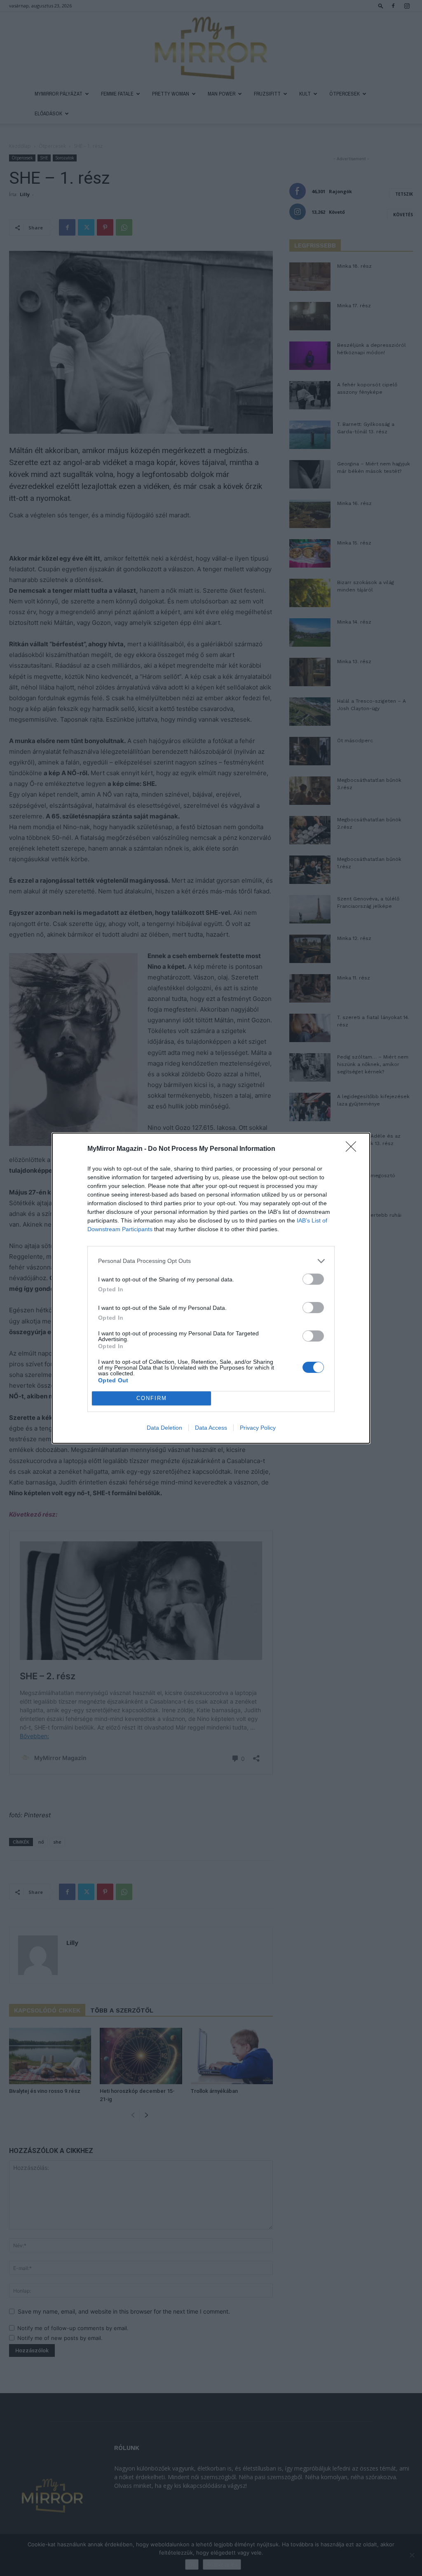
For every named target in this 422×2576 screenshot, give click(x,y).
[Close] (354, 1149)
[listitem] (211, 1261)
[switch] (313, 1279)
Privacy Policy (258, 1428)
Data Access (211, 1428)
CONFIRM (152, 1398)
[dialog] (211, 1288)
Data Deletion (164, 1428)
